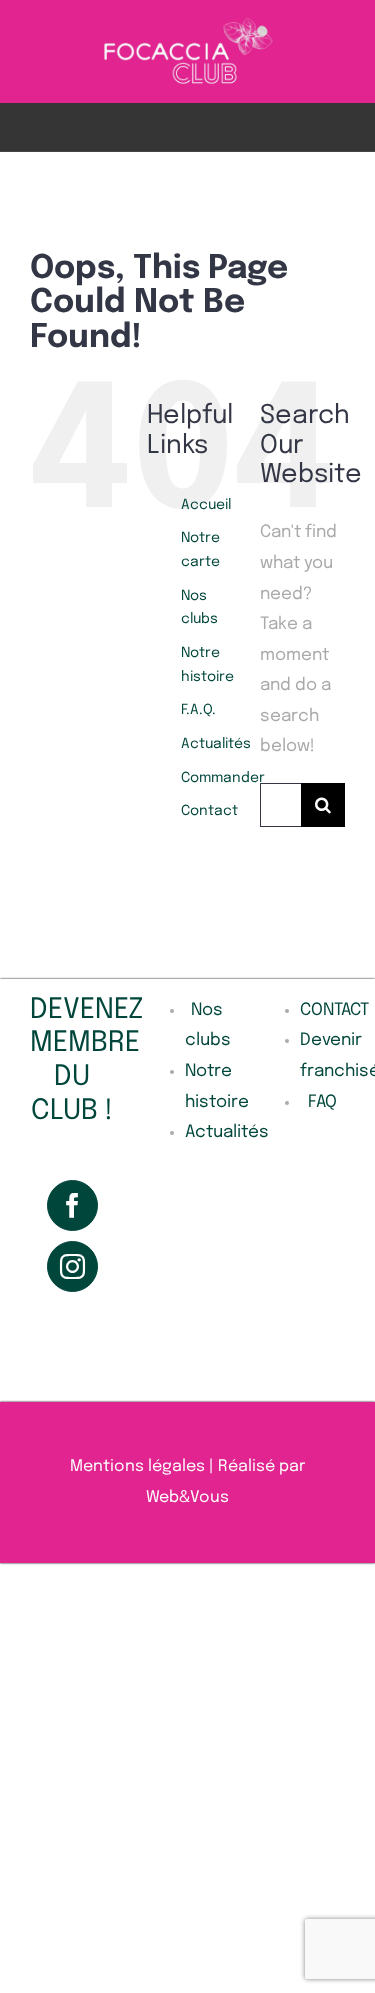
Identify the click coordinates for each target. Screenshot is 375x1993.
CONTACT (334, 1010)
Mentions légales (137, 1466)
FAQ (322, 1102)
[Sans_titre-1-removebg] (187, 23)
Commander (223, 778)
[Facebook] (72, 1205)
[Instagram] (72, 1266)
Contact (209, 811)
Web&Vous (187, 1497)
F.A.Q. (198, 710)
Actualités (216, 744)
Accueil (206, 505)
